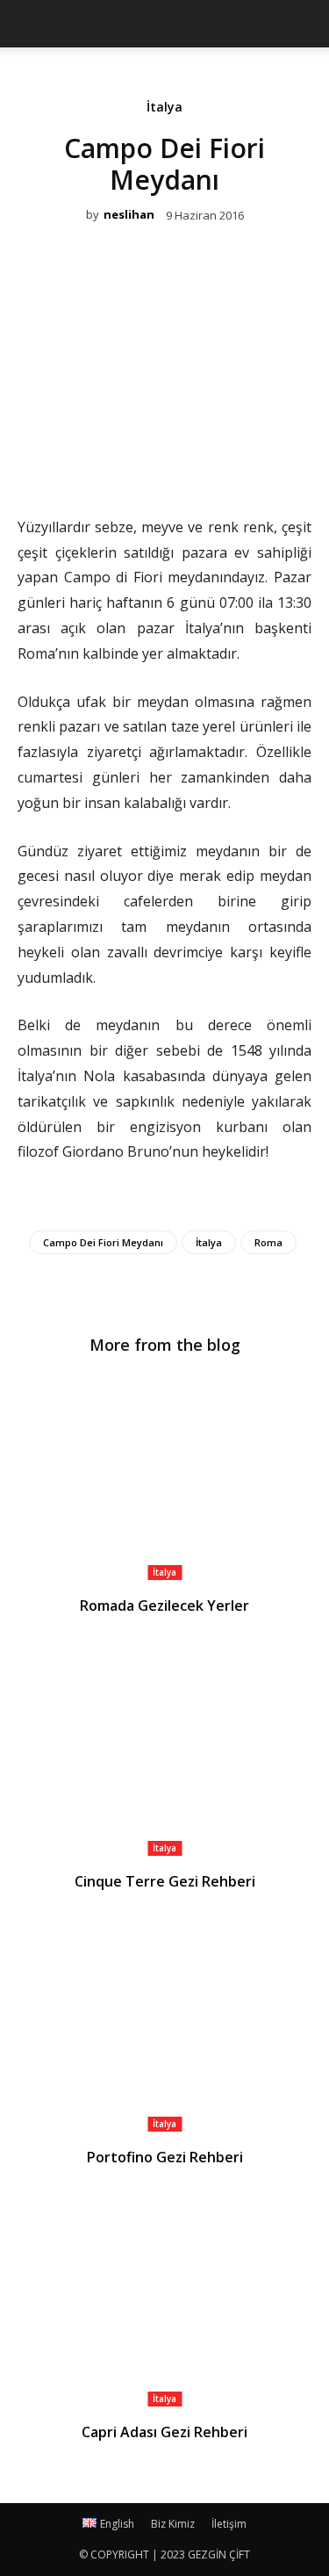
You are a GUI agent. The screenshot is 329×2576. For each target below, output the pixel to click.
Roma (268, 1242)
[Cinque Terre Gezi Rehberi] (164, 1753)
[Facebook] (104, 465)
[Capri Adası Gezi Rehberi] (164, 2304)
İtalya (164, 108)
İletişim (229, 2524)
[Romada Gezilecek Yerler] (164, 1478)
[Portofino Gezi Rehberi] (164, 2028)
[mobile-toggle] (30, 24)
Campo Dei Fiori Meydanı (103, 1242)
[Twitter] (144, 465)
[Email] (184, 465)
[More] (225, 465)
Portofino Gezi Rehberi (165, 2157)
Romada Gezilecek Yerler (164, 1605)
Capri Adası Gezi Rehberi (164, 2432)
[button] (304, 24)
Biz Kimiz (173, 2524)
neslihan (129, 215)
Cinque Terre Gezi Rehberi (165, 1881)
